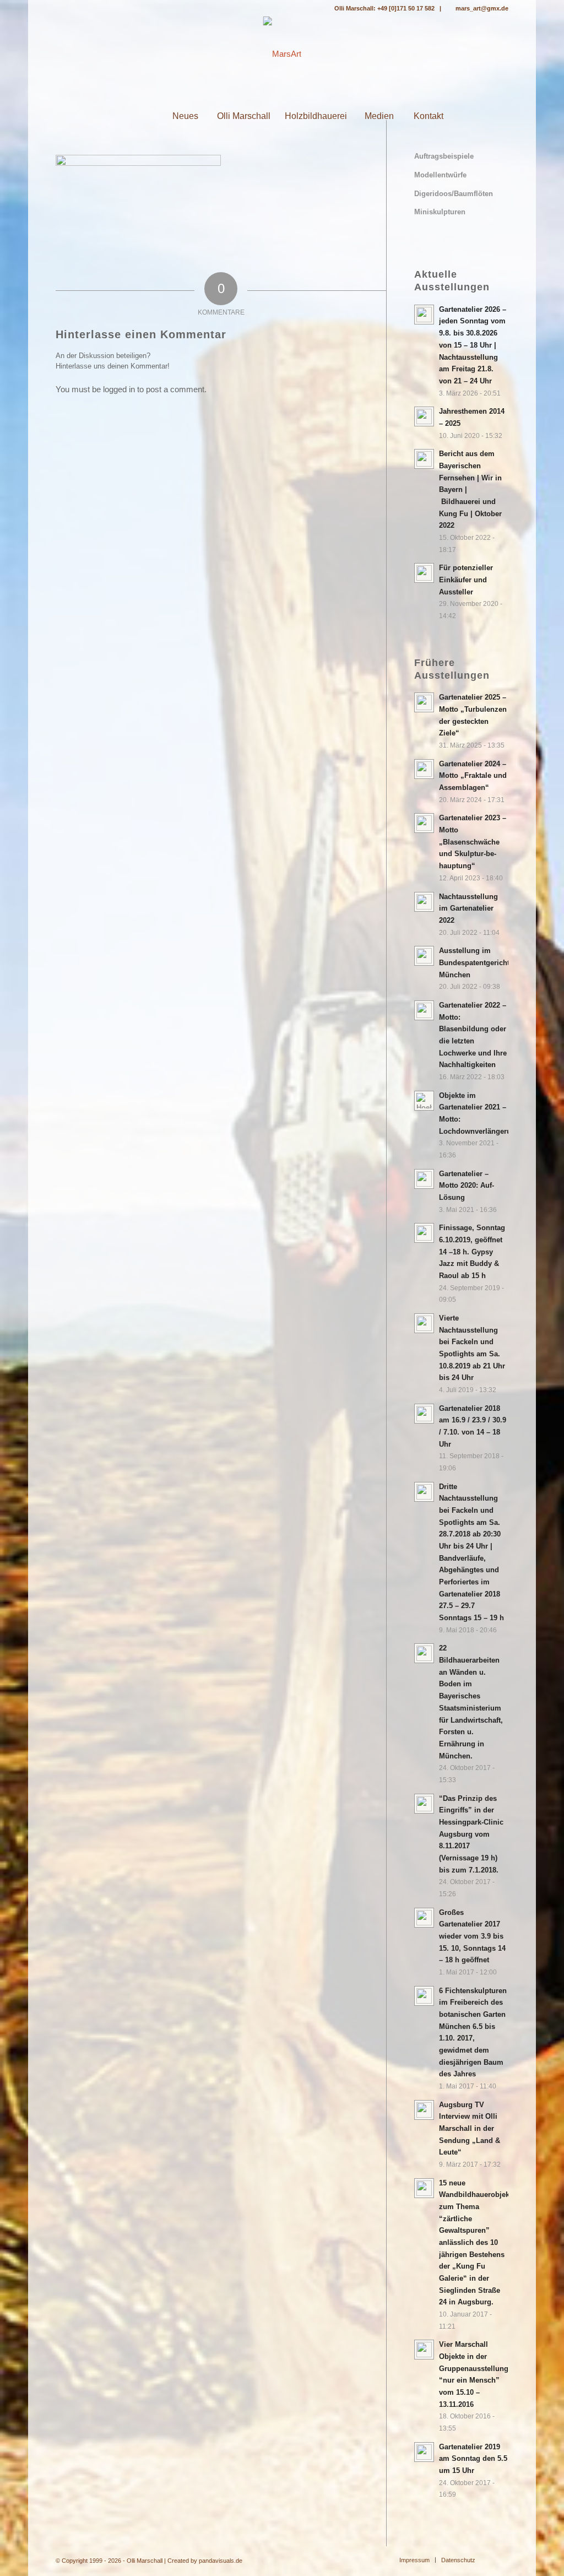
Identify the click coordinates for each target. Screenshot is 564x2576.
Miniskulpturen (440, 212)
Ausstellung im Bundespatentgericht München (474, 962)
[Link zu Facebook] (59, 8)
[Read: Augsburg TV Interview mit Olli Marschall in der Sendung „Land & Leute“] (424, 2110)
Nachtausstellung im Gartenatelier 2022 (468, 908)
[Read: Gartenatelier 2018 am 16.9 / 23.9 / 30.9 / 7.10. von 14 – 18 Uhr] (424, 1414)
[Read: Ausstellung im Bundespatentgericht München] (424, 956)
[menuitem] (135, 116)
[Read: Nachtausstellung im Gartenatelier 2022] (424, 902)
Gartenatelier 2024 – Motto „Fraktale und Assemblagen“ (473, 776)
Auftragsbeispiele (444, 156)
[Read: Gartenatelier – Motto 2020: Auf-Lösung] (424, 1179)
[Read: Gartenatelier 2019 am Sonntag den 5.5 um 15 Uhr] (424, 2452)
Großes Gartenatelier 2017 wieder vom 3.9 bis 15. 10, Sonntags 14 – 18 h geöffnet (472, 1936)
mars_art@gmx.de (482, 8)
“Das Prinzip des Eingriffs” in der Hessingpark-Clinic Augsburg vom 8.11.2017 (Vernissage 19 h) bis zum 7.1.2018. (471, 1834)
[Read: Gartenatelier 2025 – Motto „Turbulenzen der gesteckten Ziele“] (424, 702)
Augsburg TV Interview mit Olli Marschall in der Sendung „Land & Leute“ (470, 2129)
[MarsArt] (282, 54)
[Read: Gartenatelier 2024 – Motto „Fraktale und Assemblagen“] (424, 769)
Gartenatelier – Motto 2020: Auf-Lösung (467, 1186)
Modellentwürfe (440, 175)
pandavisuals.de (221, 2561)
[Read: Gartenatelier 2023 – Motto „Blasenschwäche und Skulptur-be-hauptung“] (424, 823)
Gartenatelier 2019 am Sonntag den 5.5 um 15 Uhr (473, 2459)
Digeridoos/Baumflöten (454, 194)
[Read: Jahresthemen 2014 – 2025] (424, 416)
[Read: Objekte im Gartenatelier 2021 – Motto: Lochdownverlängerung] (424, 1101)
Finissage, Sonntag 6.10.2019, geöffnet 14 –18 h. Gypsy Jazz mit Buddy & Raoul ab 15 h (472, 1252)
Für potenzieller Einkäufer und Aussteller (466, 580)
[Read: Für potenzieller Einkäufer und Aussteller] (424, 573)
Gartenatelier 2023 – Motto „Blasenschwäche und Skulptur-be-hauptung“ (473, 842)
